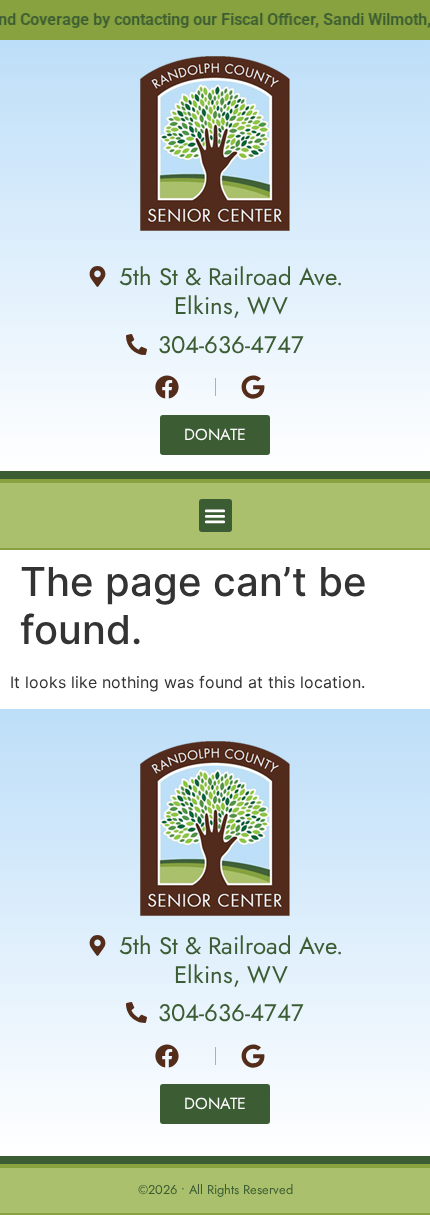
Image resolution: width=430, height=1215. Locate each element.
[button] (215, 515)
